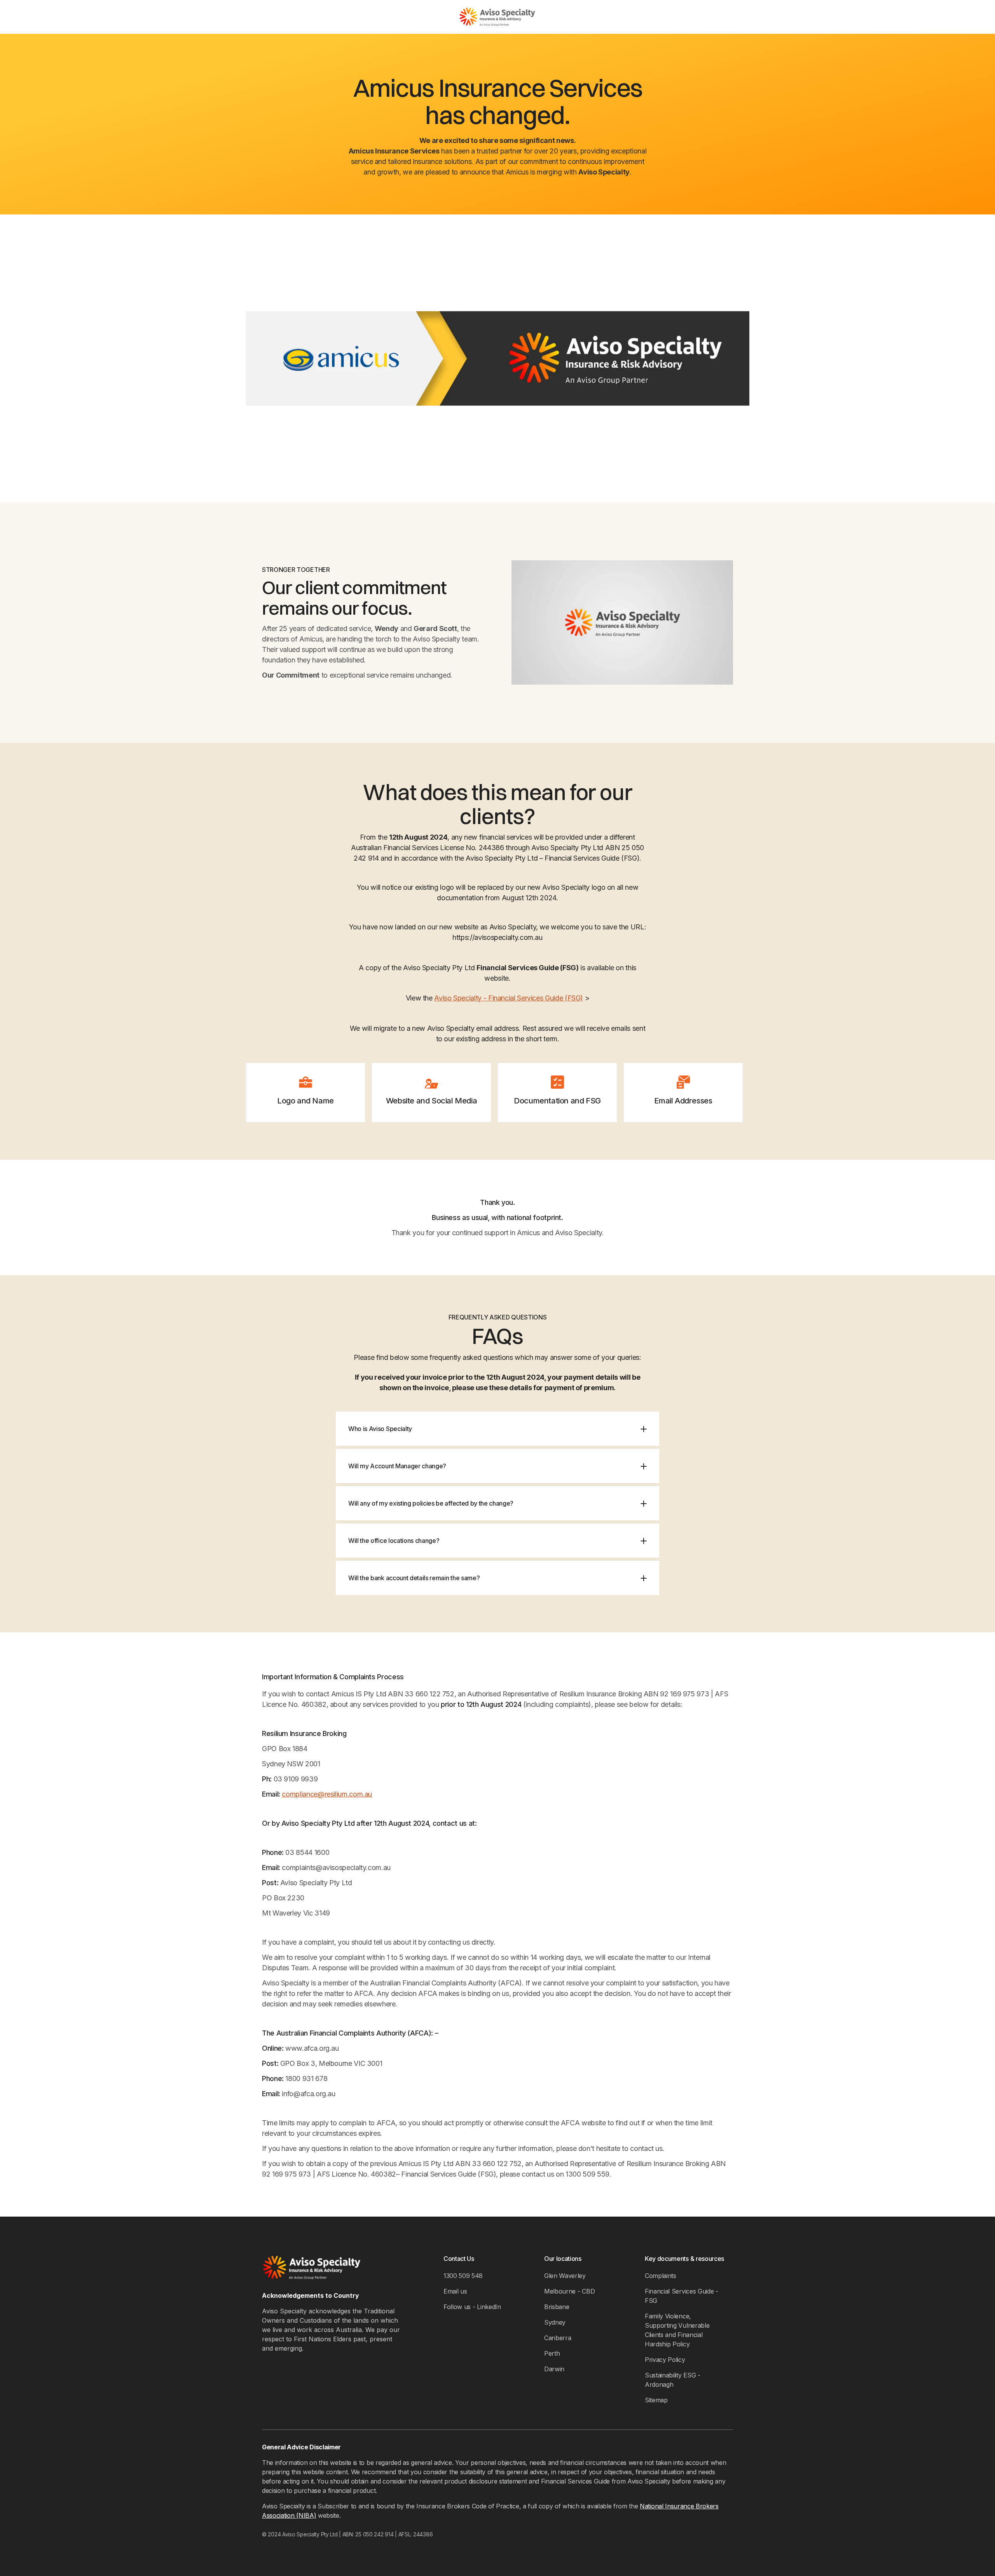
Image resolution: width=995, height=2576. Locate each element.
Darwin (554, 2369)
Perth (552, 2353)
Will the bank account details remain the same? (414, 1578)
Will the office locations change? (394, 1541)
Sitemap (656, 2400)
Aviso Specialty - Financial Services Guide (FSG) (509, 998)
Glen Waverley (565, 2276)
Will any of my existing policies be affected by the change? (431, 1503)
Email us (455, 2291)
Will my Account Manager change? (397, 1466)
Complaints (661, 2276)
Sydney (555, 2322)
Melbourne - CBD (569, 2291)
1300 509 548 (463, 2276)
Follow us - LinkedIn (472, 2307)
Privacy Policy (665, 2360)
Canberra (558, 2338)
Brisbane (557, 2307)
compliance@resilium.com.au (327, 1794)
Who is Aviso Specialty (380, 1429)
